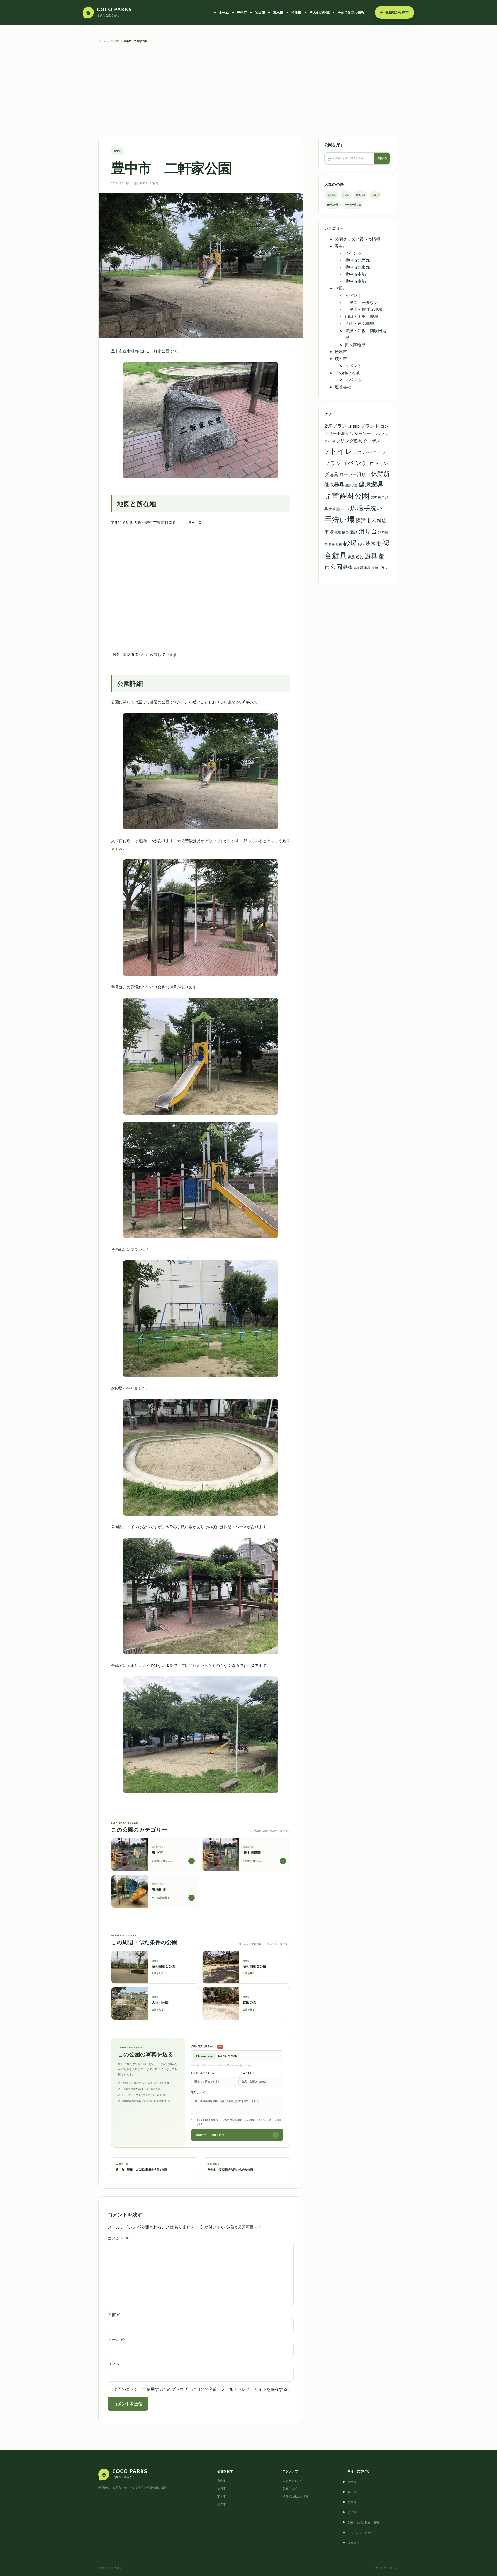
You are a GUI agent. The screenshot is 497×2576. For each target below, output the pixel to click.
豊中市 (242, 12)
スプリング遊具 (347, 441)
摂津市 (296, 12)
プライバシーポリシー (362, 2533)
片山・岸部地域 (360, 323)
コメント (118, 2238)
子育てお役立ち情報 (295, 2496)
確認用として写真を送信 (236, 2135)
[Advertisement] (248, 90)
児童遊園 (339, 496)
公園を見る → (159, 1973)
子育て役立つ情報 (351, 12)
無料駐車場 (332, 205)
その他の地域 (319, 12)
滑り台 (368, 531)
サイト (114, 2364)
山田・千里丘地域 (362, 316)
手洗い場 (361, 195)
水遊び (375, 195)
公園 (362, 496)
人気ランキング (293, 2480)
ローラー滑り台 (353, 205)
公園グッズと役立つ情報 (357, 239)
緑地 (361, 544)
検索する (382, 158)
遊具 (371, 556)
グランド (370, 426)
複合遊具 (331, 195)
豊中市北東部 (357, 267)
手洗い (373, 508)
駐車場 (365, 568)
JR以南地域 (355, 345)
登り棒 (337, 544)
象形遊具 (356, 557)
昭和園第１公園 (163, 1966)
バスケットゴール (369, 452)
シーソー (363, 433)
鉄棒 (348, 567)
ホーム (224, 12)
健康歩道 (351, 485)
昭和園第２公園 (255, 1966)
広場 (357, 508)
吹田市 (260, 12)
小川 (346, 509)
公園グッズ (290, 2488)
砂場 (350, 543)
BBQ (356, 426)
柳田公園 (250, 2002)
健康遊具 (371, 484)
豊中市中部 (355, 274)
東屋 (338, 532)
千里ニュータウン (362, 302)
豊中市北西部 (357, 260)
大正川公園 (160, 2002)
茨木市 (278, 12)
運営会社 (343, 387)
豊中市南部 (355, 281)
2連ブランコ (338, 426)
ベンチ (358, 463)
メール (116, 2339)
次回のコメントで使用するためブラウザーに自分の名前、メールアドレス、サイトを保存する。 (202, 2389)
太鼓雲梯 (336, 509)
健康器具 (334, 485)
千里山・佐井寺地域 (364, 309)
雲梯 (356, 568)
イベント (353, 253)
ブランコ (336, 463)
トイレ (346, 195)
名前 (114, 2314)
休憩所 (381, 474)
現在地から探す (394, 12)
